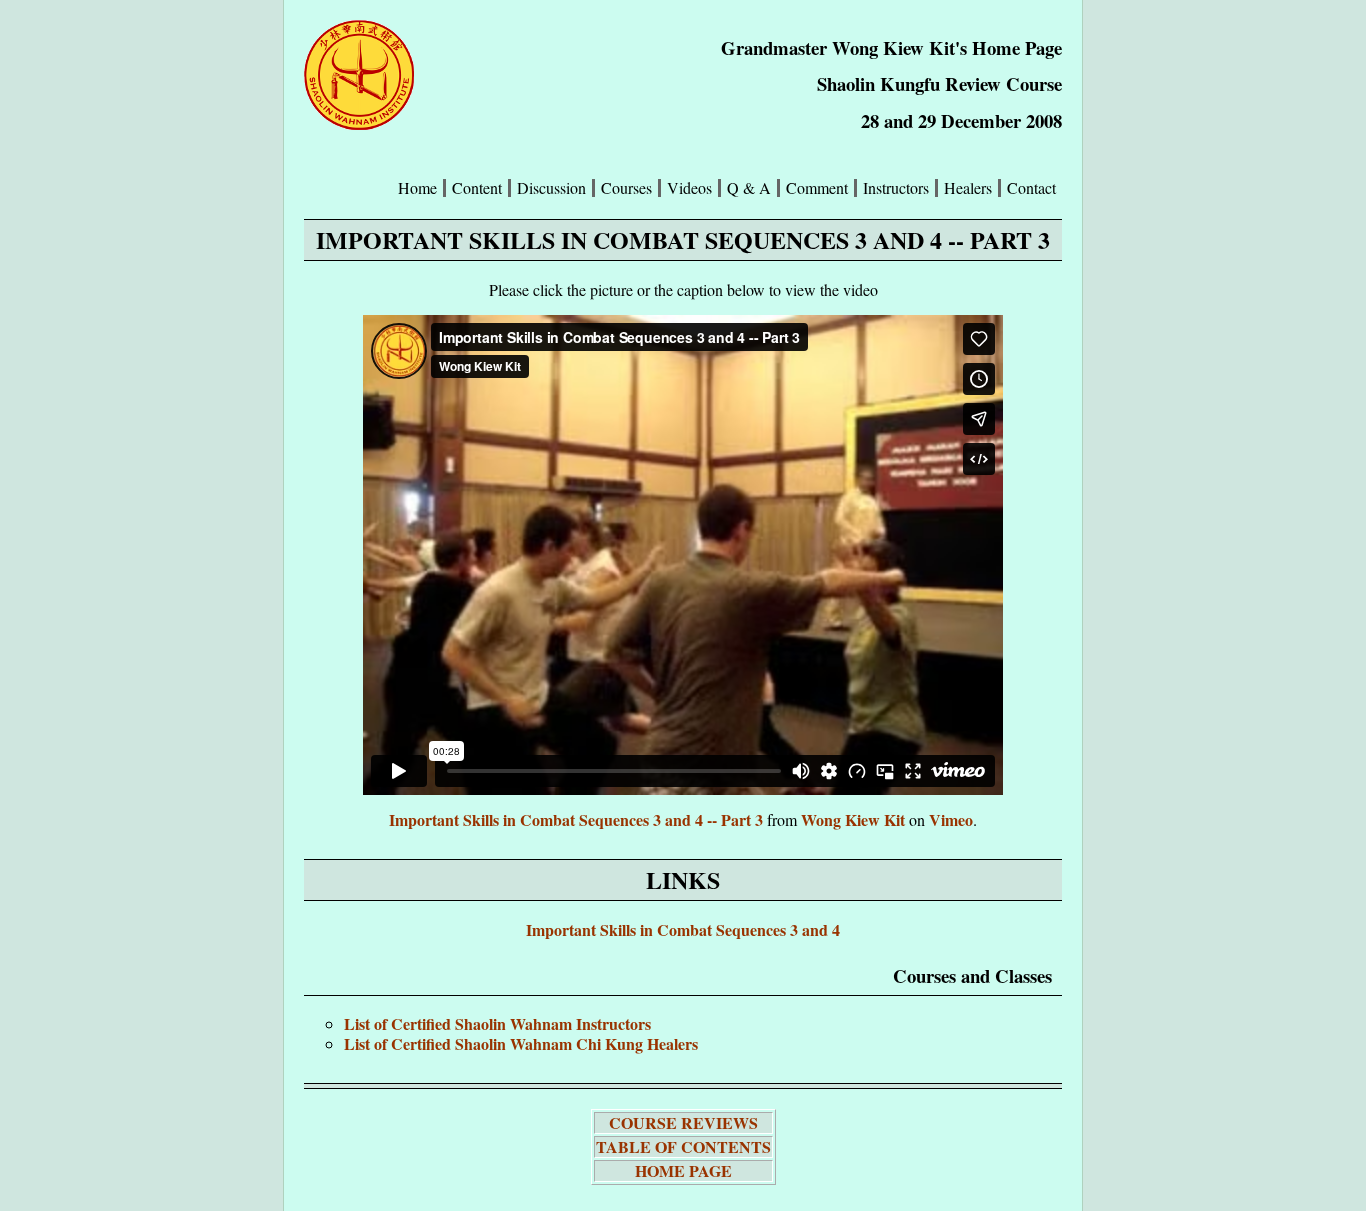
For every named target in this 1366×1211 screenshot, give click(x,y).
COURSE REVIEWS (683, 1122)
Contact (1031, 188)
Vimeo (951, 819)
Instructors (896, 188)
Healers (968, 188)
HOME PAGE (683, 1170)
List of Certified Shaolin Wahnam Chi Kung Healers (521, 1043)
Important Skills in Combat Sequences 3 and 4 (683, 929)
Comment (817, 188)
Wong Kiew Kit (853, 819)
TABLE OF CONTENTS (683, 1146)
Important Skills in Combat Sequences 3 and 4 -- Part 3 (576, 819)
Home (417, 188)
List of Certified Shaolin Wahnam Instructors (497, 1023)
